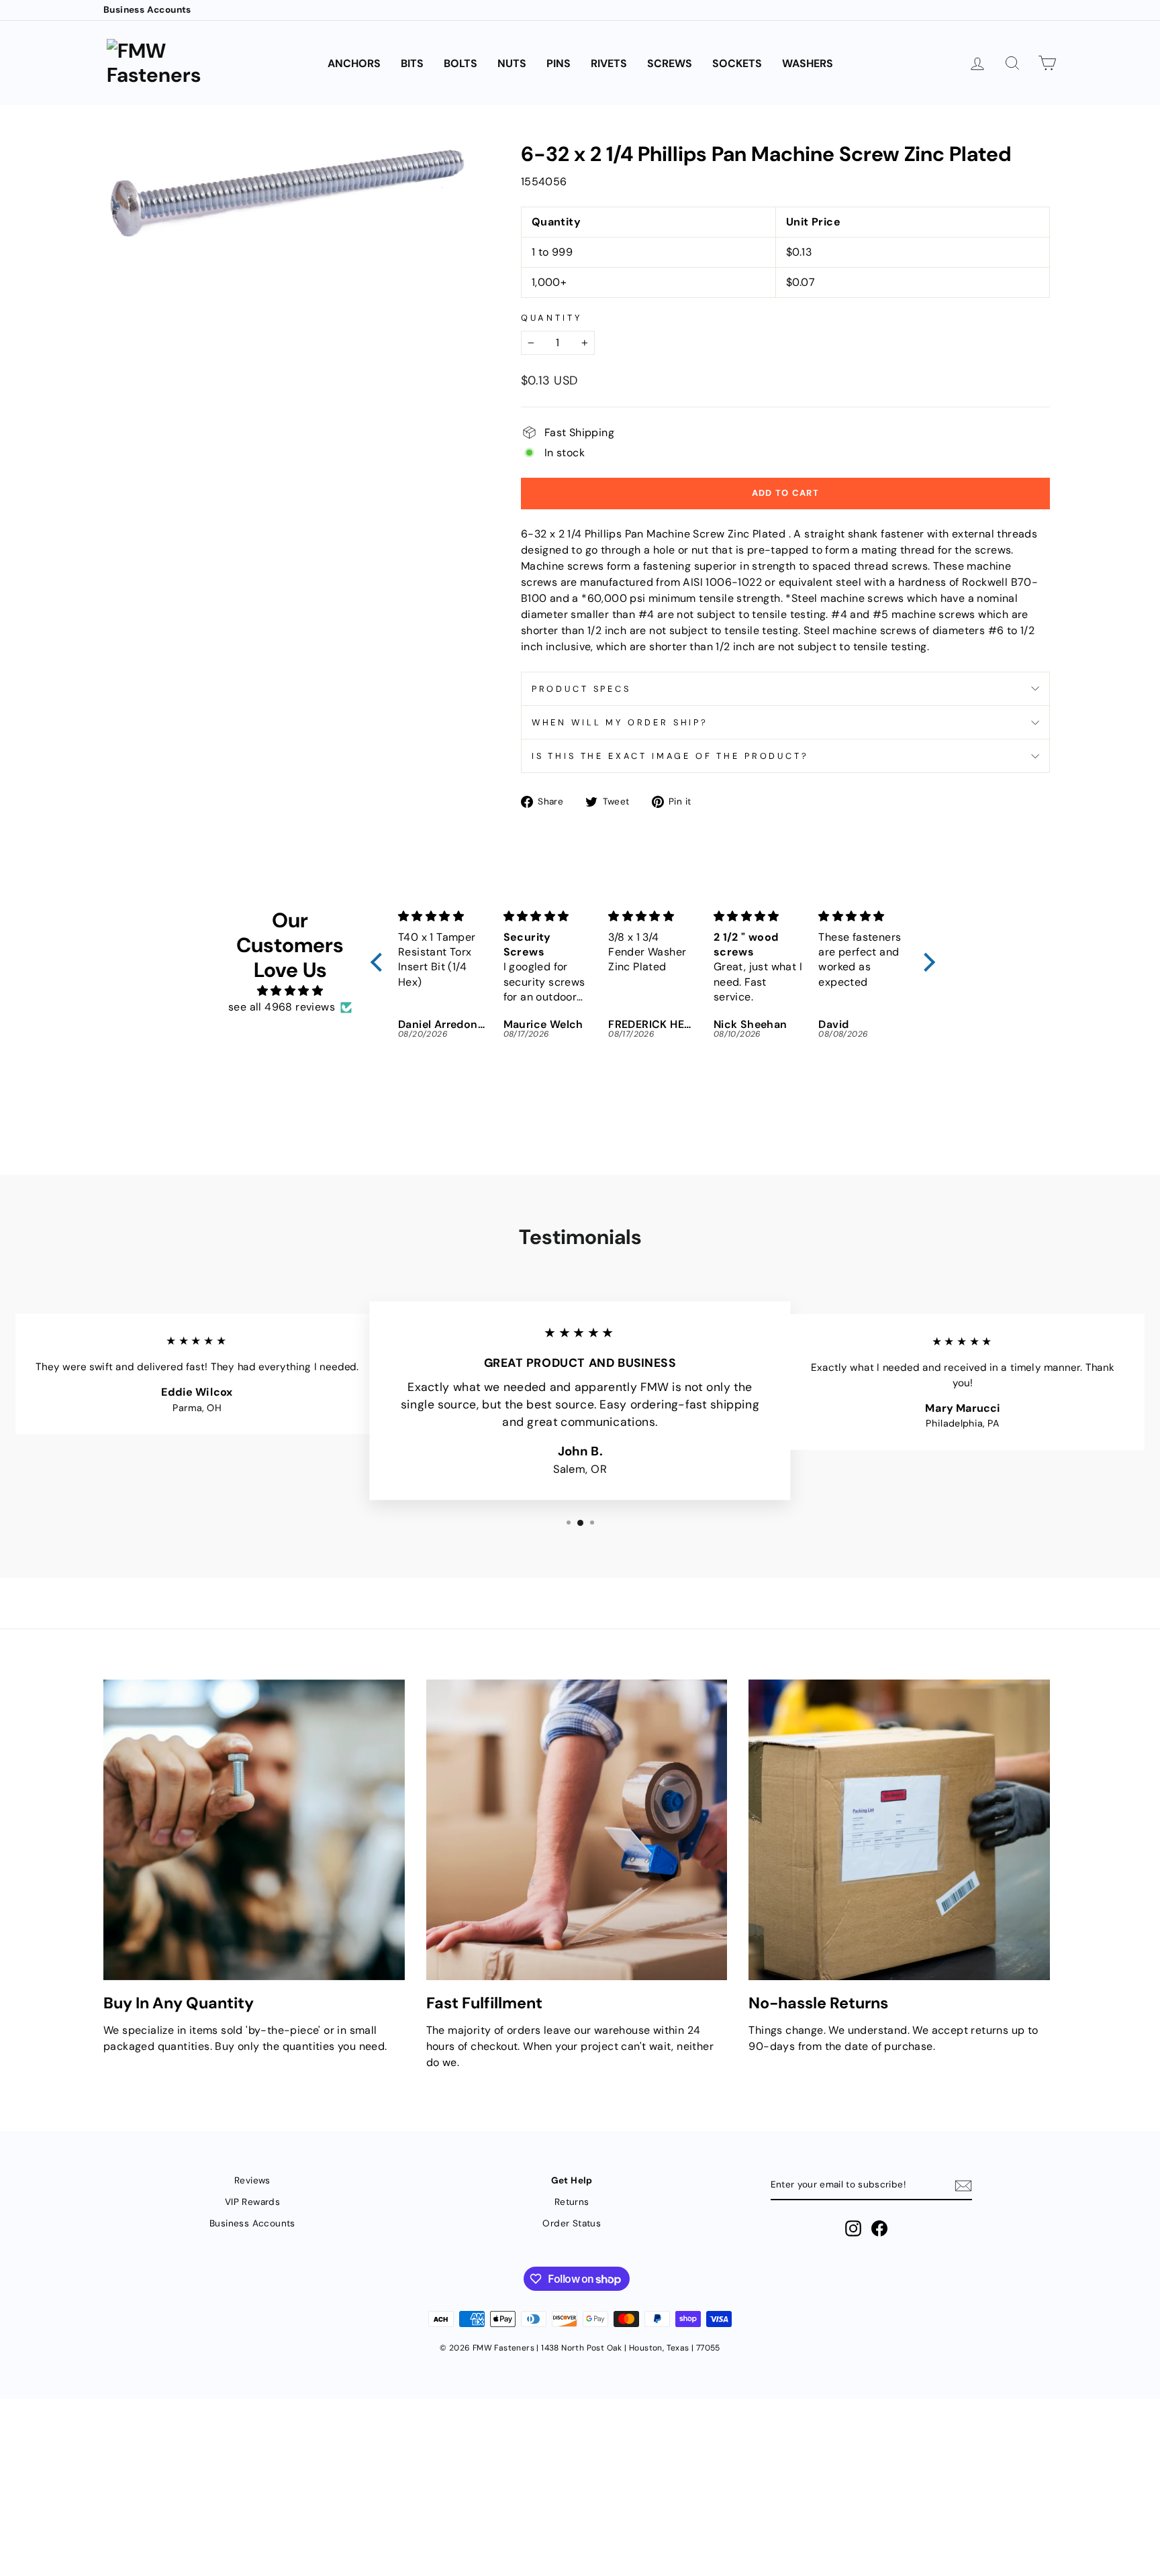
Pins (559, 63)
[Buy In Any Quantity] (254, 1830)
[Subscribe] (963, 2186)
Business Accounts (147, 10)
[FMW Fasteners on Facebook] (879, 2228)
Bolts (461, 63)
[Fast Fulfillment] (577, 1830)
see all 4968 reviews (282, 1007)
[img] (290, 991)
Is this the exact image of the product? (670, 756)
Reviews (252, 2180)
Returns (572, 2202)
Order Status (572, 2223)
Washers (808, 63)
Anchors (354, 63)
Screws (670, 63)
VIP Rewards (252, 2202)
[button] (380, 962)
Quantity (551, 318)
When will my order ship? (620, 722)
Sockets (737, 63)
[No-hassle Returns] (899, 1830)
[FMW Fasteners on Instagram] (853, 2228)
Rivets (609, 63)
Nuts (512, 63)
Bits (412, 63)
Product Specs (581, 689)
